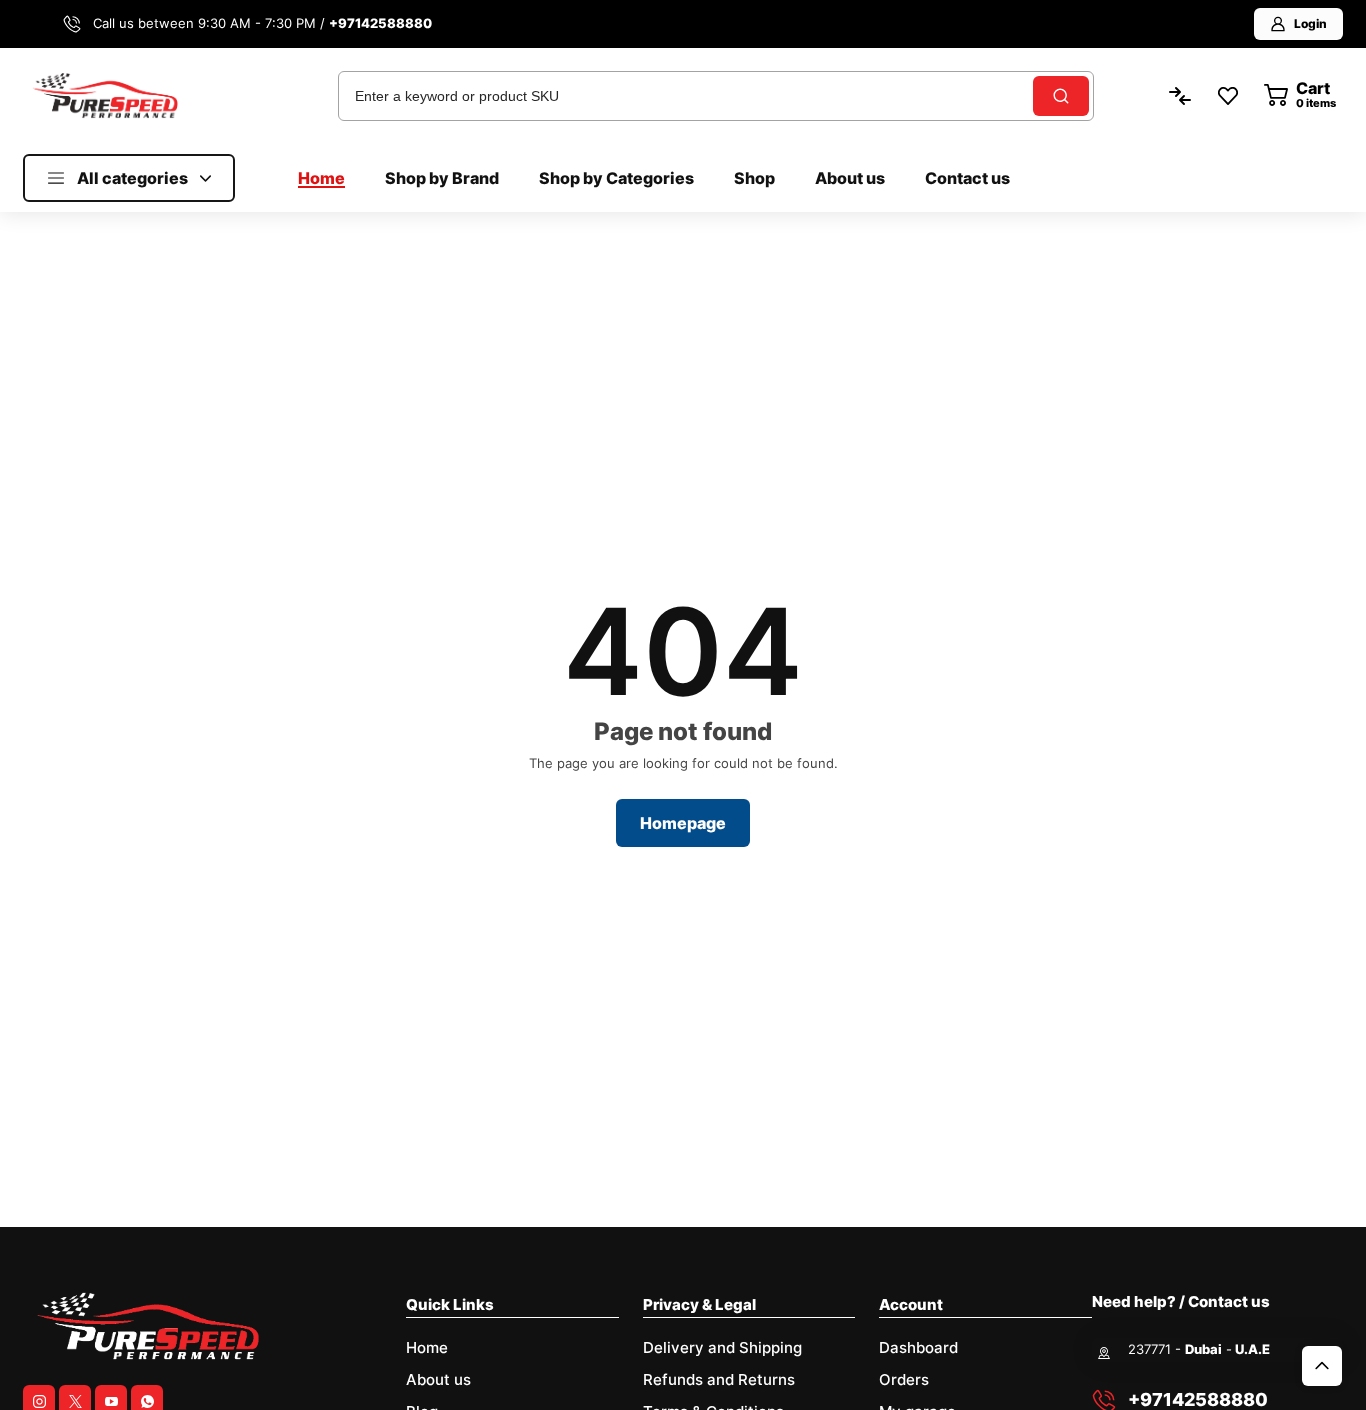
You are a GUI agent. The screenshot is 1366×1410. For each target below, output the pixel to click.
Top (1322, 1366)
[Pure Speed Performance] (105, 95)
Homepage (683, 823)
